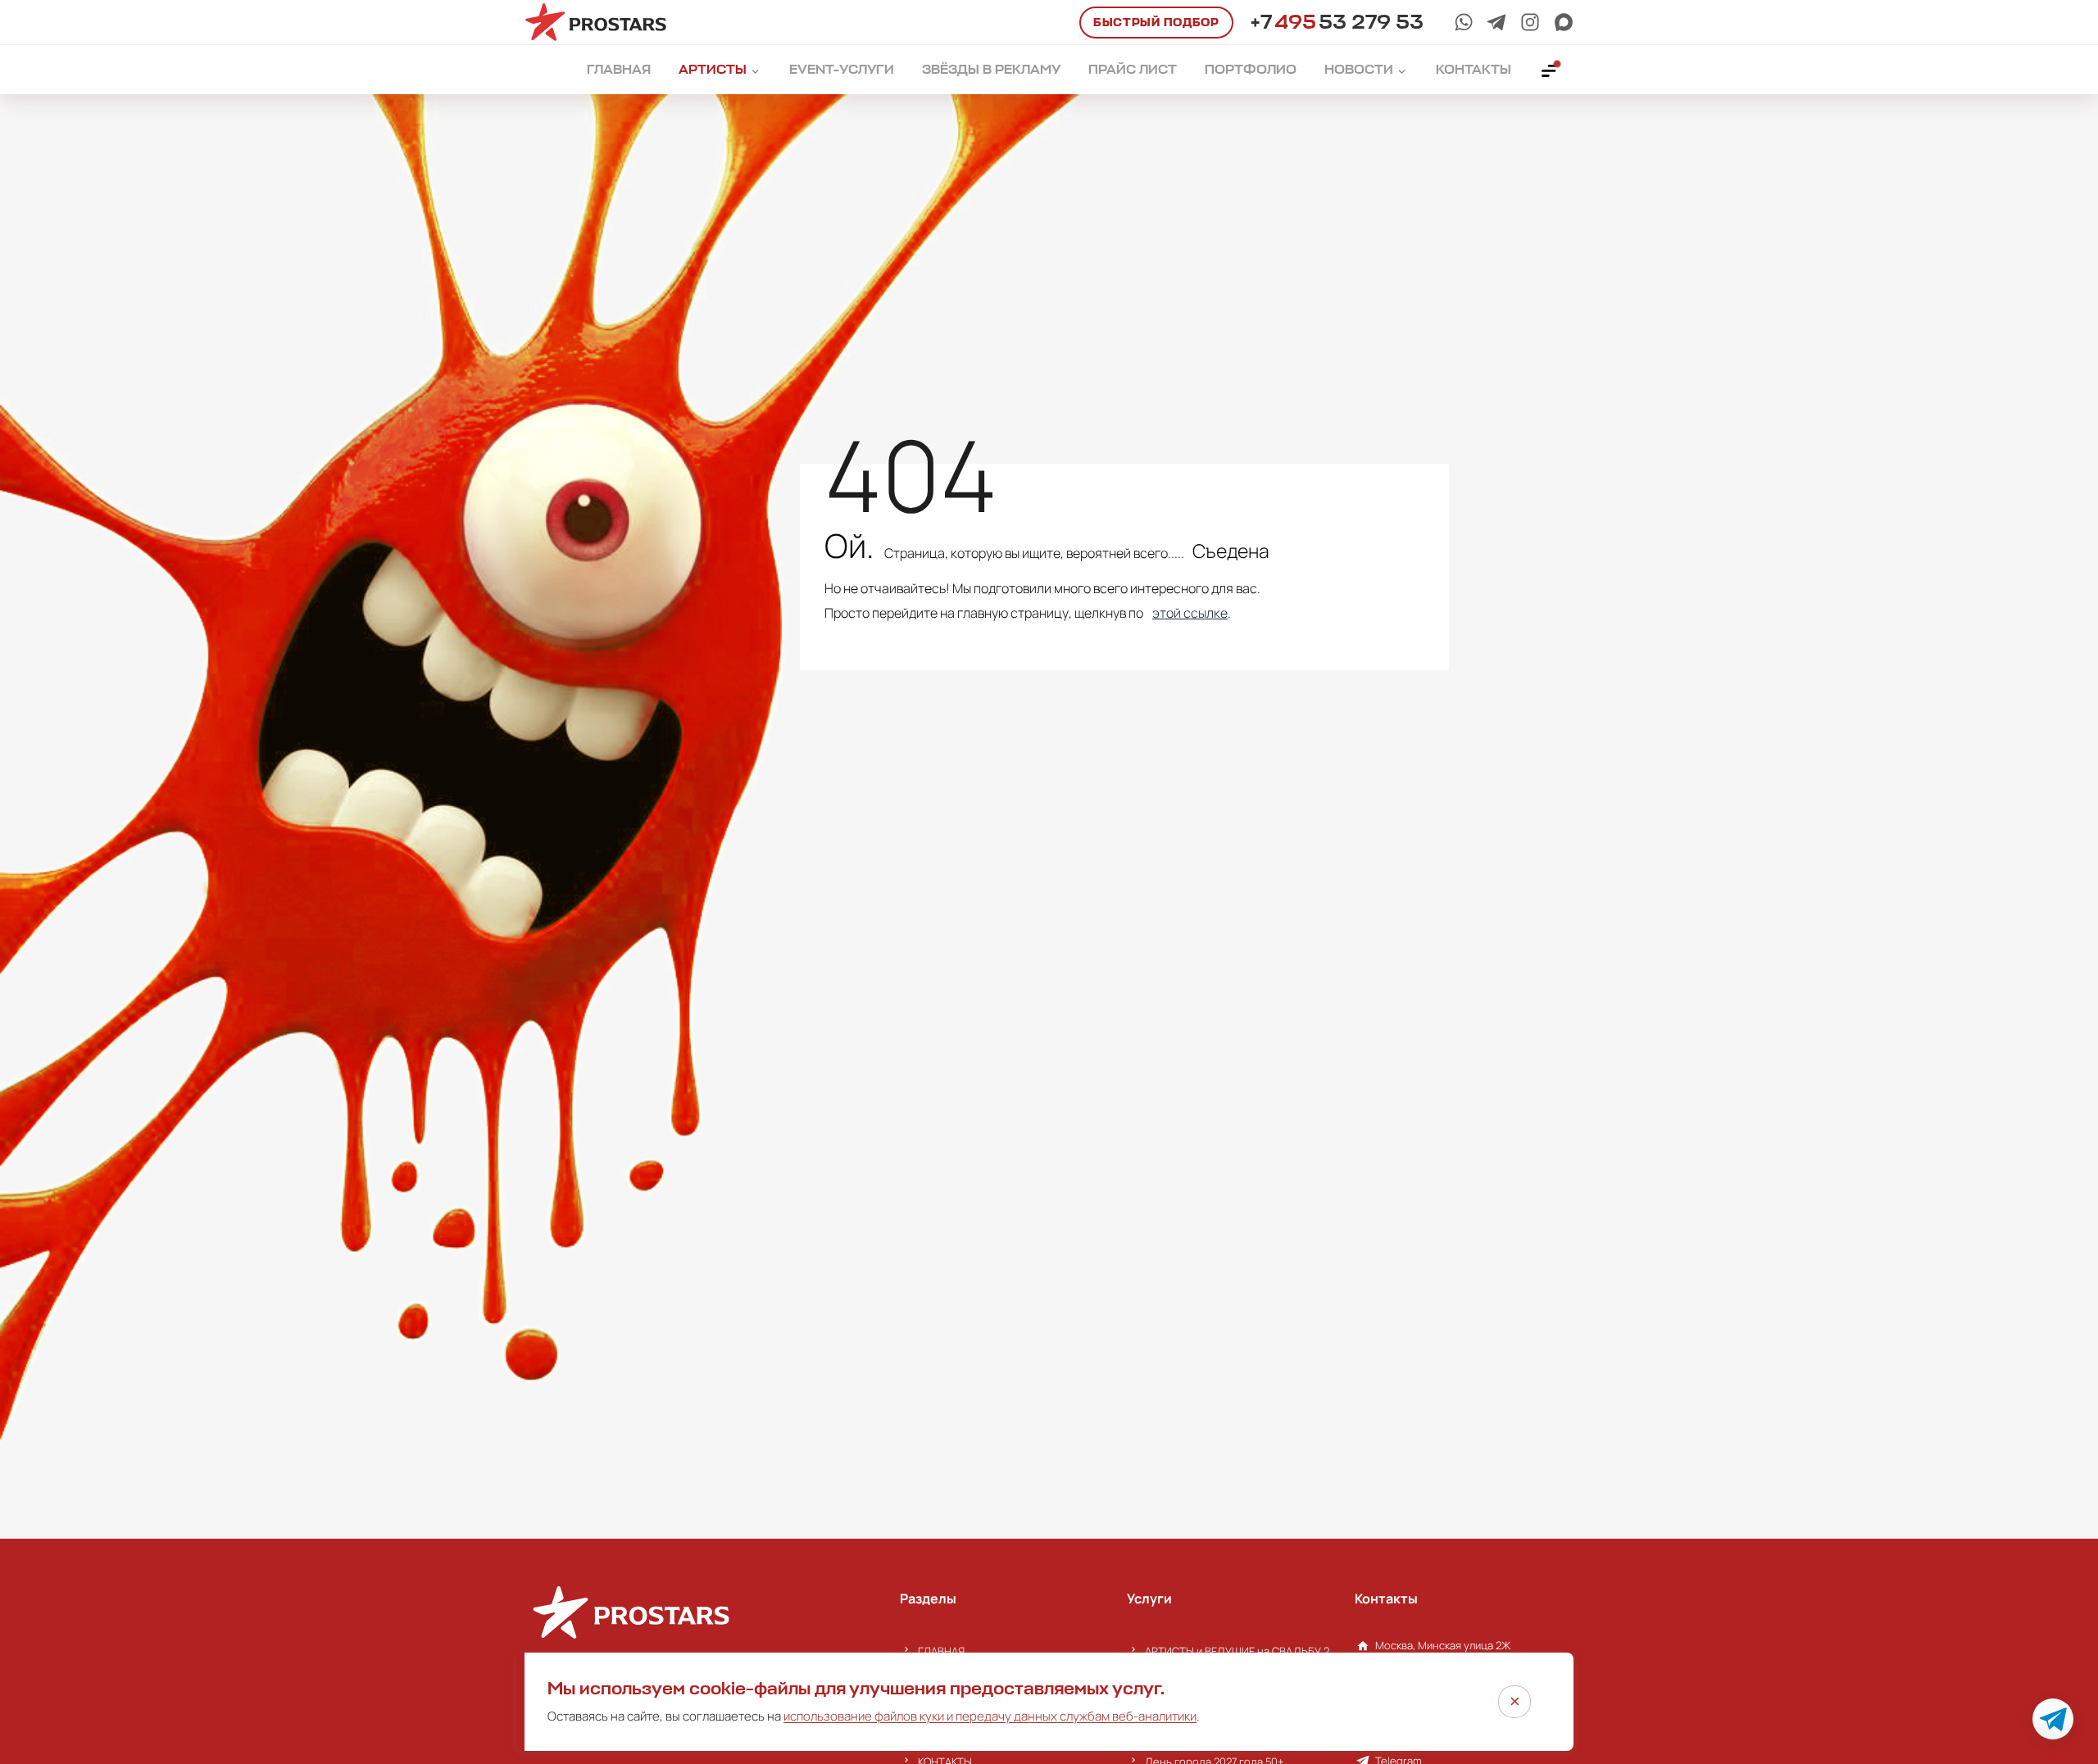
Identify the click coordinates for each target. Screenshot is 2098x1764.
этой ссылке (1190, 613)
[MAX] (1564, 22)
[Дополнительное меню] (1550, 70)
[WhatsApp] (1464, 22)
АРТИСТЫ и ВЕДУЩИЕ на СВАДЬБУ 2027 (1241, 1651)
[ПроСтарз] (1530, 22)
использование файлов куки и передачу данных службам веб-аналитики (990, 1716)
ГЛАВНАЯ (941, 1651)
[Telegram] (1496, 22)
